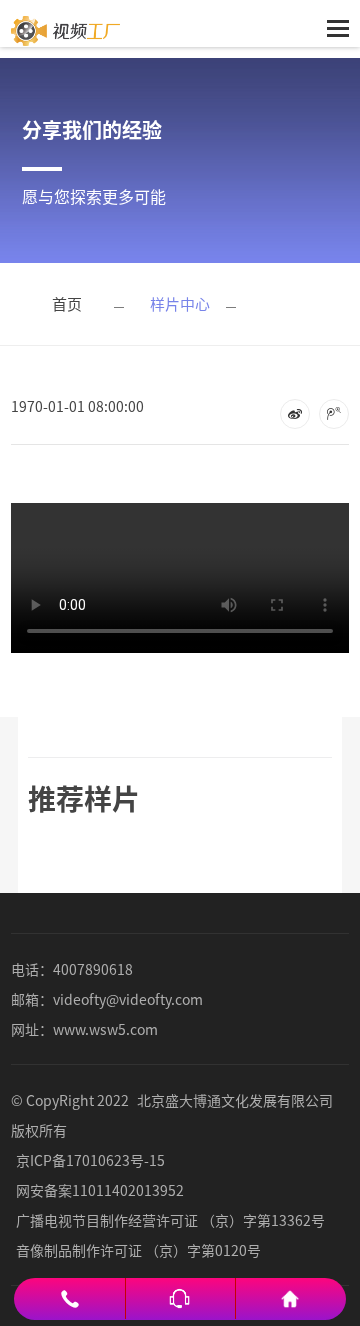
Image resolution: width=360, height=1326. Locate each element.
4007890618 (93, 969)
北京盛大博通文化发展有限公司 (235, 1100)
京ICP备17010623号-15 (90, 1160)
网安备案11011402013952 (100, 1190)
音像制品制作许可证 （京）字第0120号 (138, 1250)
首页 (67, 303)
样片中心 (180, 303)
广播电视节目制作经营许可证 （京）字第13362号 (170, 1220)
